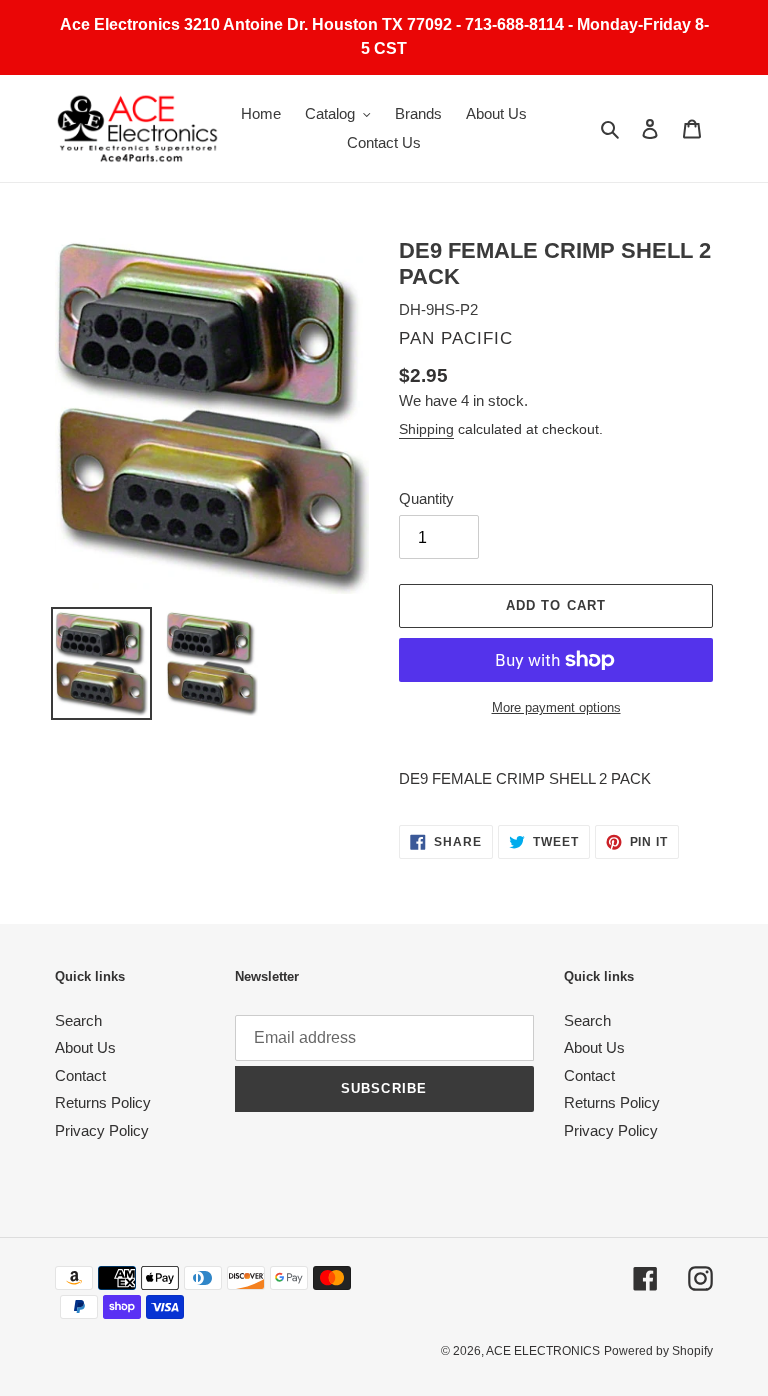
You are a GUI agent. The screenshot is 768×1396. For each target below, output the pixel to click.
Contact (80, 1075)
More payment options (556, 707)
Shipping (426, 429)
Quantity (426, 498)
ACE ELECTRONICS (543, 1351)
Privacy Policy (102, 1130)
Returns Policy (103, 1102)
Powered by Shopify (658, 1351)
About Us (85, 1047)
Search (78, 1020)
